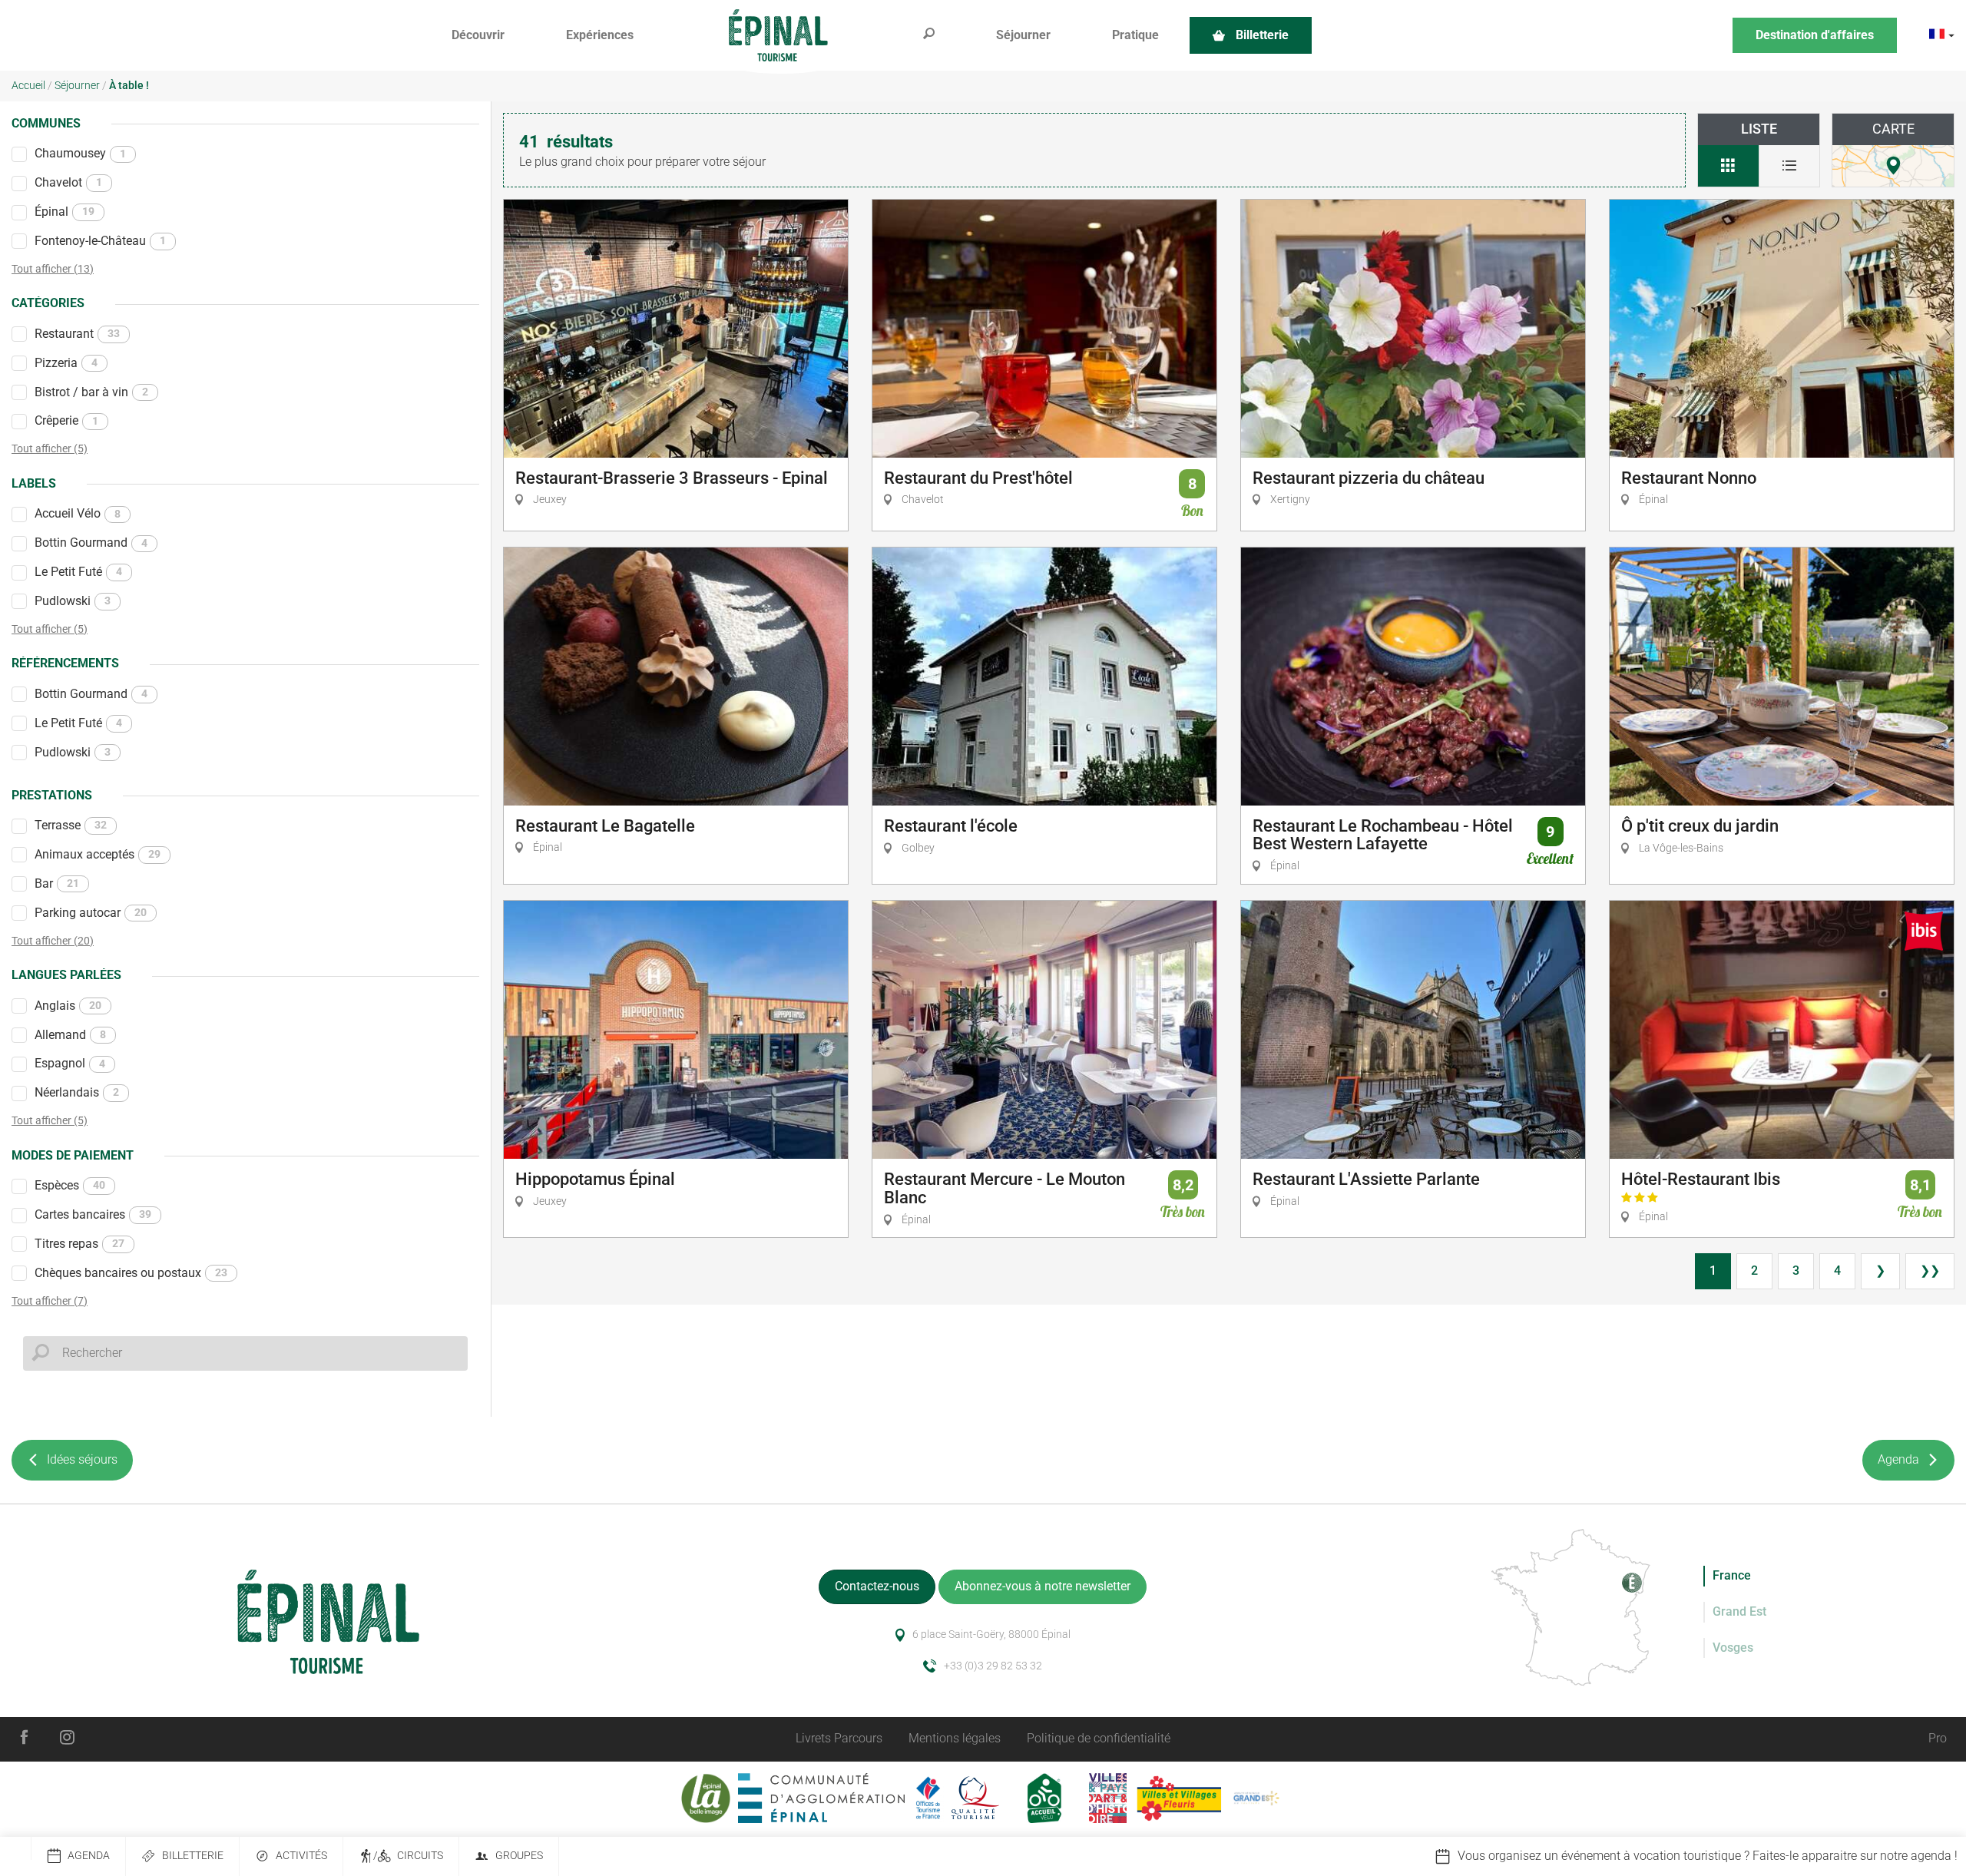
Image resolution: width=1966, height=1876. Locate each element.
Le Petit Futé (78, 572)
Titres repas (79, 1244)
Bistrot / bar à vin (91, 392)
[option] (1573, 1856)
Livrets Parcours (839, 1738)
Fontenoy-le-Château (100, 241)
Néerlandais (77, 1092)
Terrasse (71, 825)
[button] (478, 36)
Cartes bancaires (93, 1214)
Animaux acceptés (98, 854)
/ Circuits (408, 1856)
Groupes (519, 1856)
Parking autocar (91, 913)
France (1732, 1575)
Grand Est (1739, 1611)
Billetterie (193, 1856)
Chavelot (68, 182)
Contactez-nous (877, 1586)
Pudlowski (73, 601)
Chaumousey (80, 153)
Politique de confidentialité (1099, 1738)
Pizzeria (66, 363)
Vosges (1733, 1648)
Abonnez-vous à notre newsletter (1043, 1586)
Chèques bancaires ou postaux (131, 1273)
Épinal (65, 212)
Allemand (70, 1035)
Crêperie (66, 420)
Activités (301, 1856)
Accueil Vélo (78, 513)
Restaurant (77, 334)
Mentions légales (955, 1738)
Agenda (89, 1856)
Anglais (68, 1006)
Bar (57, 883)
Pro (1938, 1738)
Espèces (70, 1185)
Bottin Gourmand (91, 543)
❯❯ (1930, 1271)
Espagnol (70, 1063)
